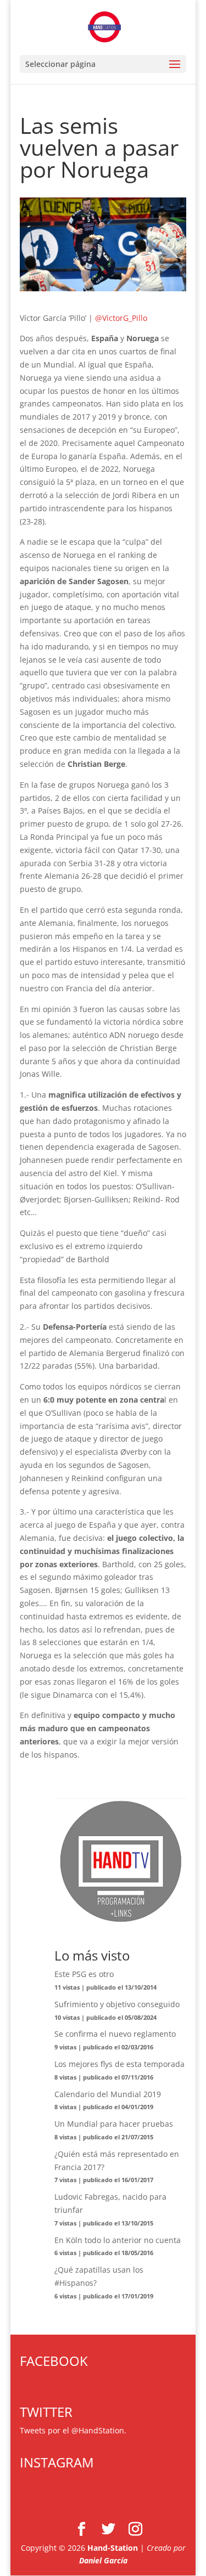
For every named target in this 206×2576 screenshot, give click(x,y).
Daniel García (103, 2560)
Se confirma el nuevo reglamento (115, 2034)
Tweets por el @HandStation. (73, 2430)
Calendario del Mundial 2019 (108, 2094)
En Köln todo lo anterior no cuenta (118, 2240)
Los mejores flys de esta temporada (119, 2064)
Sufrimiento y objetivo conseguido (117, 2004)
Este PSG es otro (84, 1974)
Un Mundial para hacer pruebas (114, 2124)
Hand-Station (113, 2548)
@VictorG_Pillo (121, 318)
